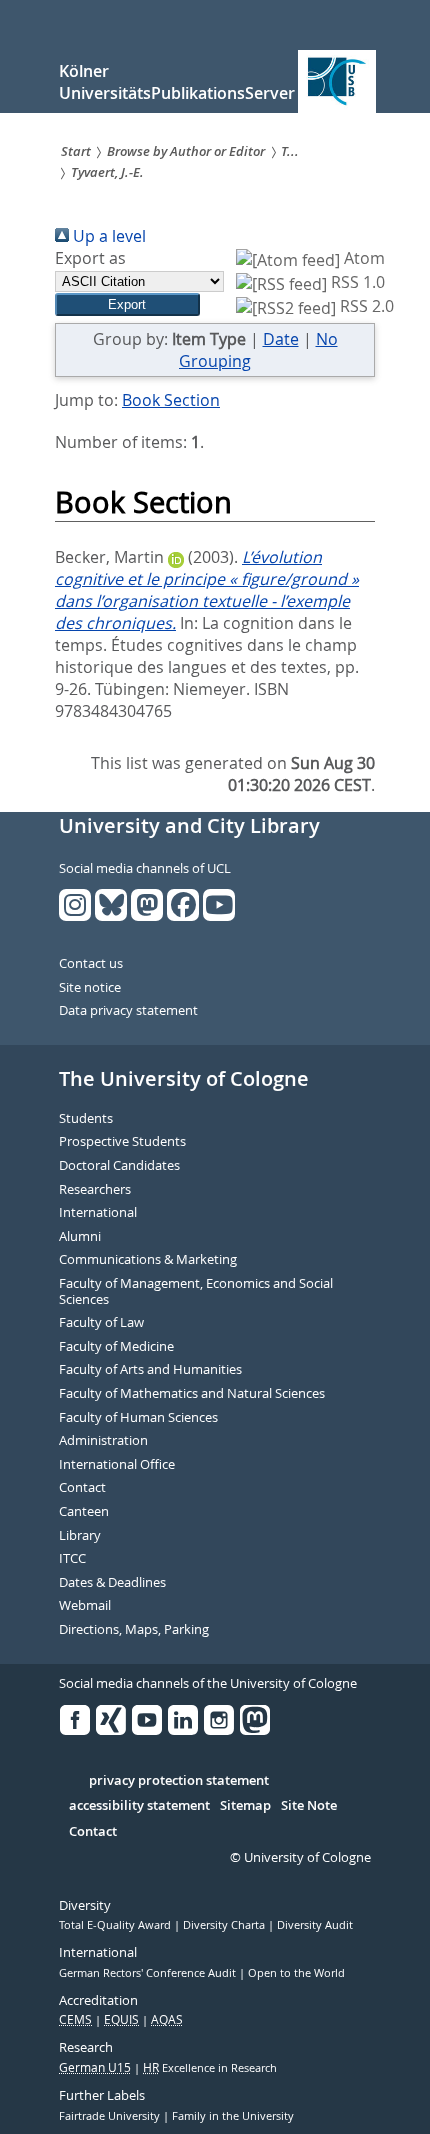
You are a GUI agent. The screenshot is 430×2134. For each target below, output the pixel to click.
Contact (82, 1488)
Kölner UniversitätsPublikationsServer (177, 82)
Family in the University (233, 2116)
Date (281, 339)
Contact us (91, 964)
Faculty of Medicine (116, 1347)
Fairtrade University (111, 2116)
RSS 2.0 (365, 306)
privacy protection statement (179, 1781)
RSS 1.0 (356, 282)
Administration (103, 1441)
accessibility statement (139, 1806)
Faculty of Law (101, 1323)
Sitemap (245, 1806)
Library (80, 1536)
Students (86, 1119)
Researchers (95, 1190)
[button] (127, 304)
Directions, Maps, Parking (134, 1630)
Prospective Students (122, 1142)
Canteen (84, 1512)
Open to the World (296, 1973)
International (98, 1213)
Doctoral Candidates (119, 1166)
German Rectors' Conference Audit (149, 1973)
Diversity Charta (225, 1925)
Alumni (80, 1237)
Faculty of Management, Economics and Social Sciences (196, 1291)
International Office (117, 1465)
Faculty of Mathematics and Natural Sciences (192, 1394)
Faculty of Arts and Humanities (150, 1370)
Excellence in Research (210, 2068)
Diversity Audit (315, 1925)
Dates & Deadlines (112, 1583)
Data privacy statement (128, 1011)
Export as (90, 258)
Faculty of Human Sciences (138, 1418)
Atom (362, 258)
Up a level (107, 236)
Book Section (171, 400)
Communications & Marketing (148, 1260)
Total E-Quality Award (116, 1925)
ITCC (72, 1559)
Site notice (90, 988)
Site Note (309, 1806)
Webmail (85, 1606)
